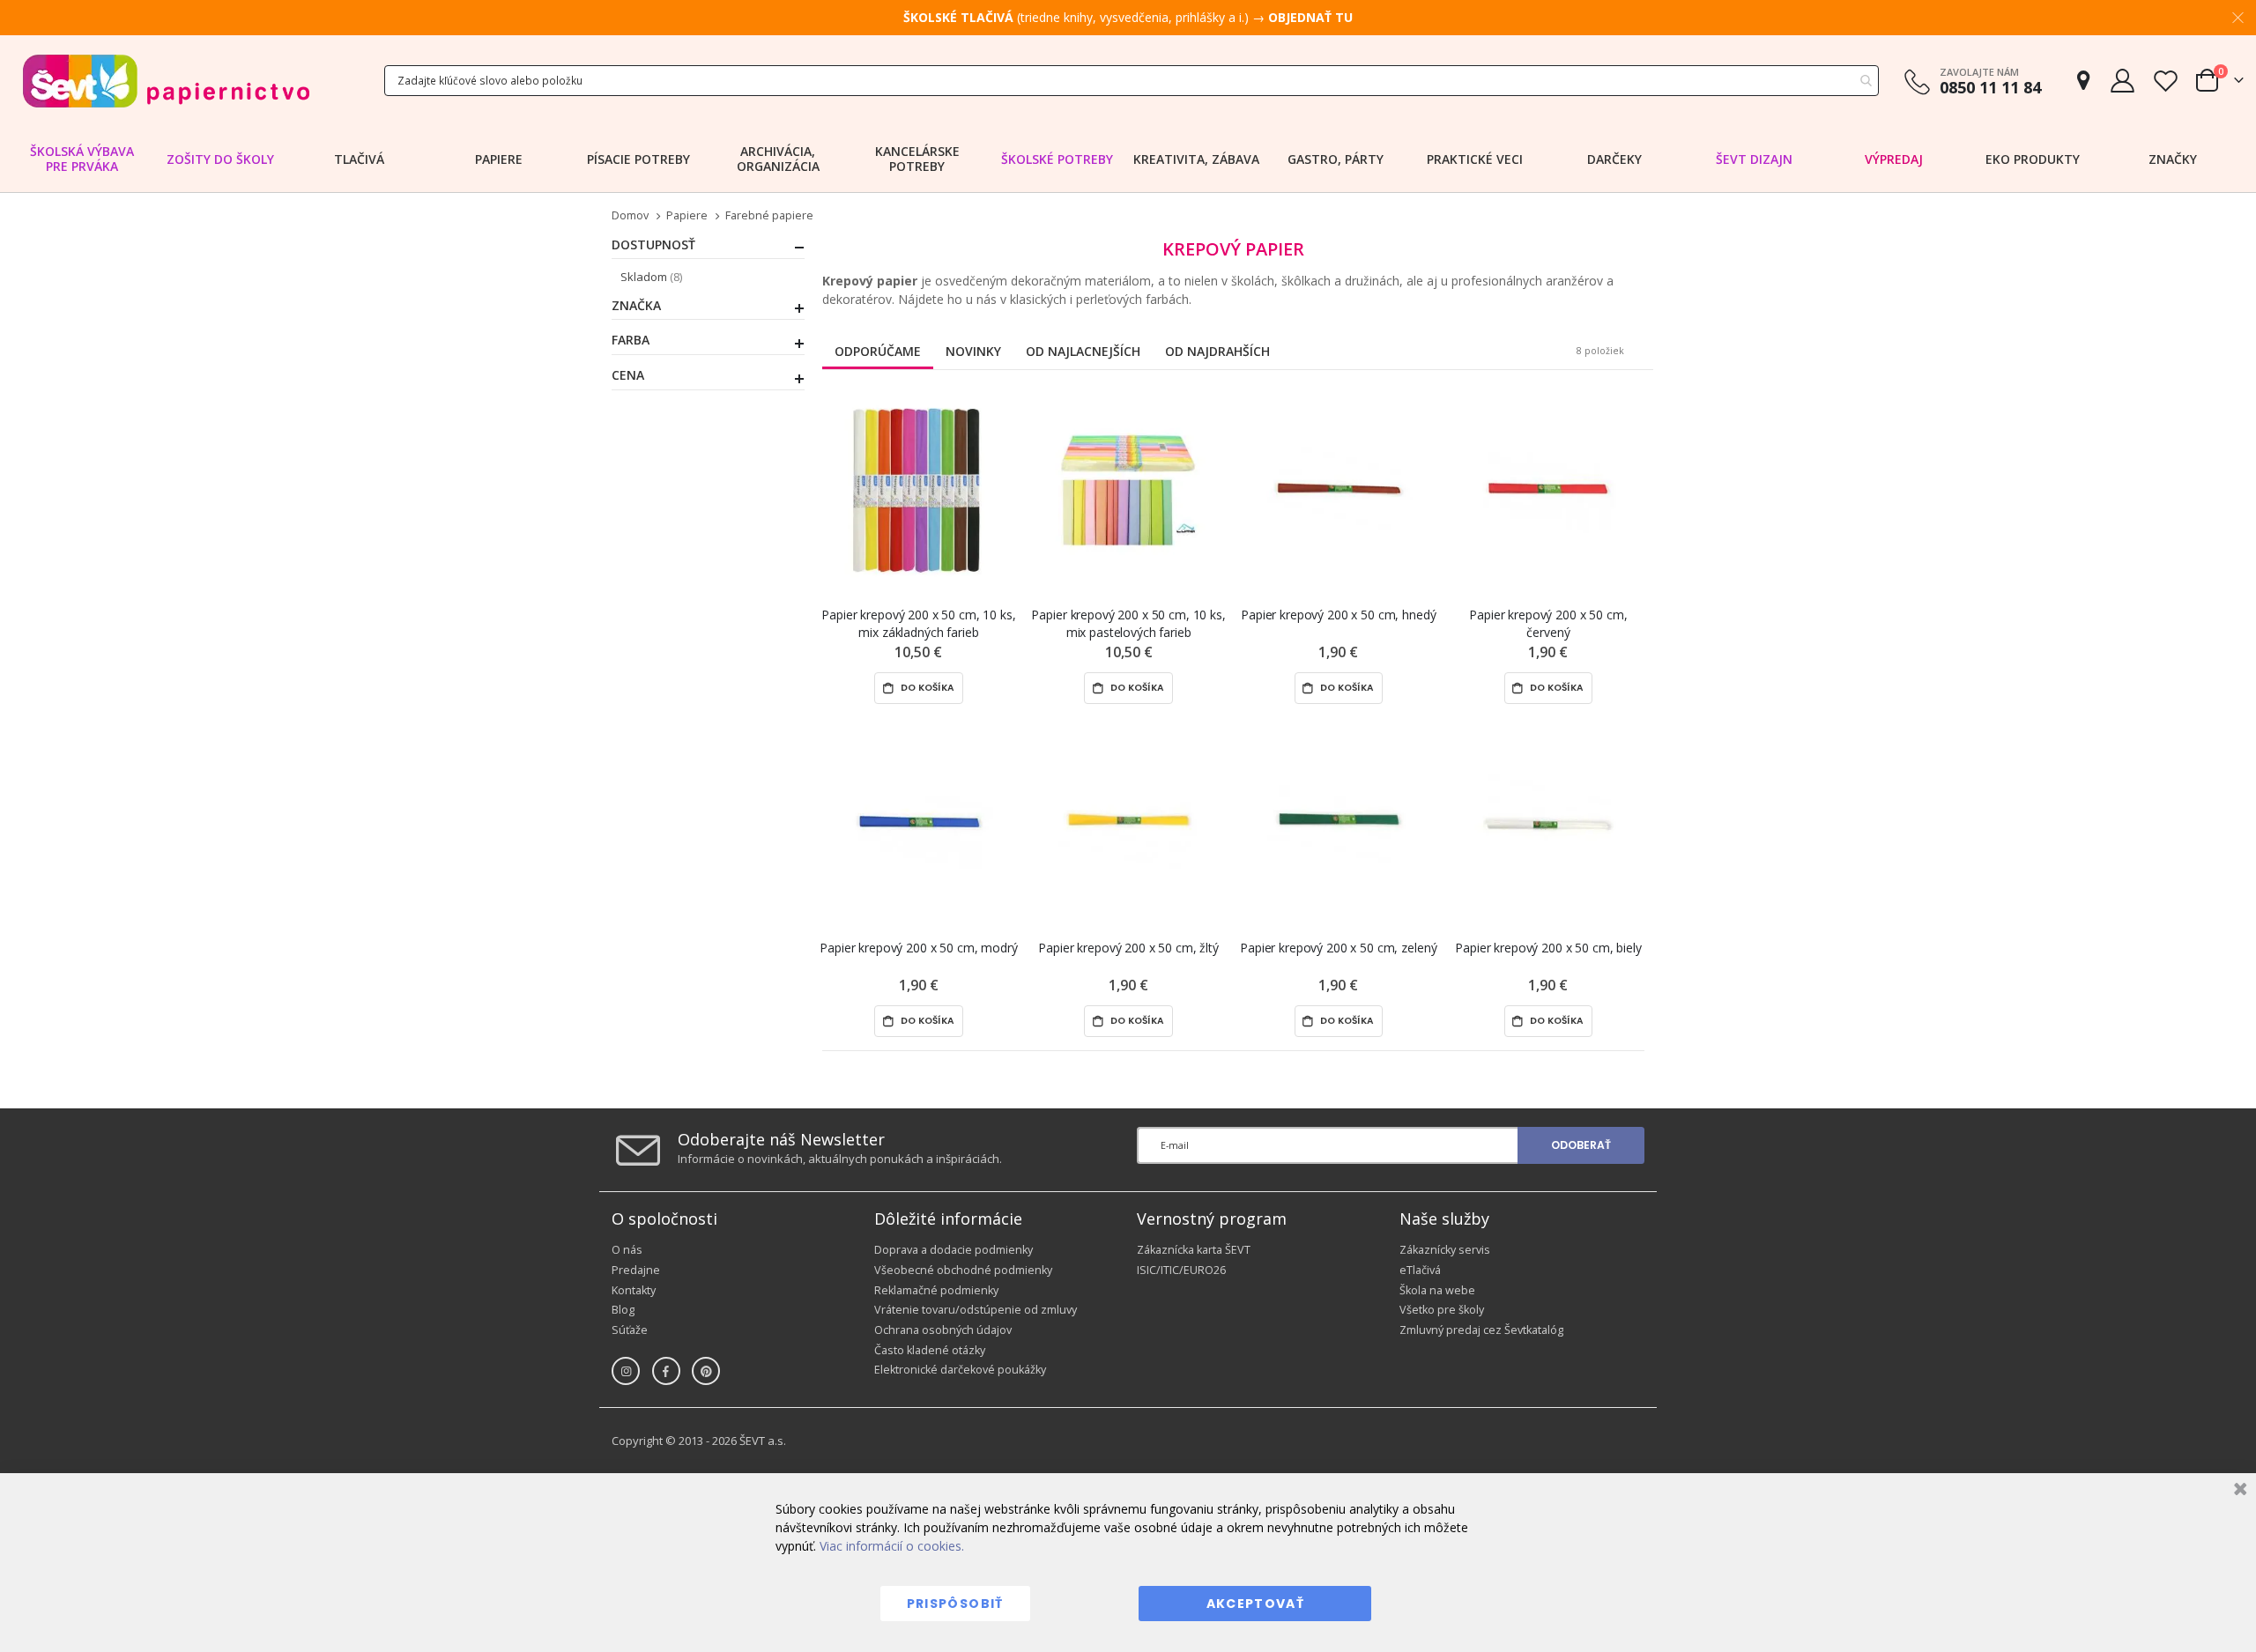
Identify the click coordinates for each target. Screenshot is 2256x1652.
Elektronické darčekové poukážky (960, 1370)
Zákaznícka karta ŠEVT (1194, 1250)
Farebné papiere (769, 216)
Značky (2173, 159)
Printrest (706, 1371)
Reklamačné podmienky (936, 1290)
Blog (623, 1310)
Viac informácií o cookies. (892, 1546)
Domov (630, 215)
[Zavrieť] (2238, 1491)
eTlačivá (1420, 1270)
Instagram (626, 1371)
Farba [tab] (631, 340)
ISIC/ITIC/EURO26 (1181, 1270)
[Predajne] (2083, 81)
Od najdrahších (1217, 351)
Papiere (687, 216)
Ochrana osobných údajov (943, 1330)
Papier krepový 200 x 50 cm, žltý (1128, 948)
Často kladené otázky (930, 1350)
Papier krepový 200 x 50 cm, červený (1548, 623)
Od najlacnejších (1083, 351)
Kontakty (634, 1290)
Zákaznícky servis (1445, 1250)
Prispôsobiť (955, 1604)
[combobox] (1132, 81)
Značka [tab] (636, 306)
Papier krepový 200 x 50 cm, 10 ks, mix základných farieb (918, 623)
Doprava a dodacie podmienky (954, 1250)
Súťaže (630, 1330)
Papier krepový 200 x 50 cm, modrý (918, 948)
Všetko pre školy (1442, 1310)
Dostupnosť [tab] (653, 245)
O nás (627, 1250)
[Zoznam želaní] (2165, 81)
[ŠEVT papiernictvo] (166, 81)
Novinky (973, 351)
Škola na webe (1437, 1290)
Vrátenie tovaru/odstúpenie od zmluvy (976, 1310)
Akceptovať (1256, 1604)
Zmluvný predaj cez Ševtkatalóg (1481, 1330)
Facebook (666, 1371)
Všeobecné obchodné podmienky (963, 1270)
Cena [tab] (628, 375)
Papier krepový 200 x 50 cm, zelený (1338, 948)
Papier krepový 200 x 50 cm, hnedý (1338, 615)
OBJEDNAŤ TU (1310, 17)
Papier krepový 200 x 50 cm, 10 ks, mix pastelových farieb (1128, 623)
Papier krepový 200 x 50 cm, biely (1548, 948)
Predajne (636, 1270)
